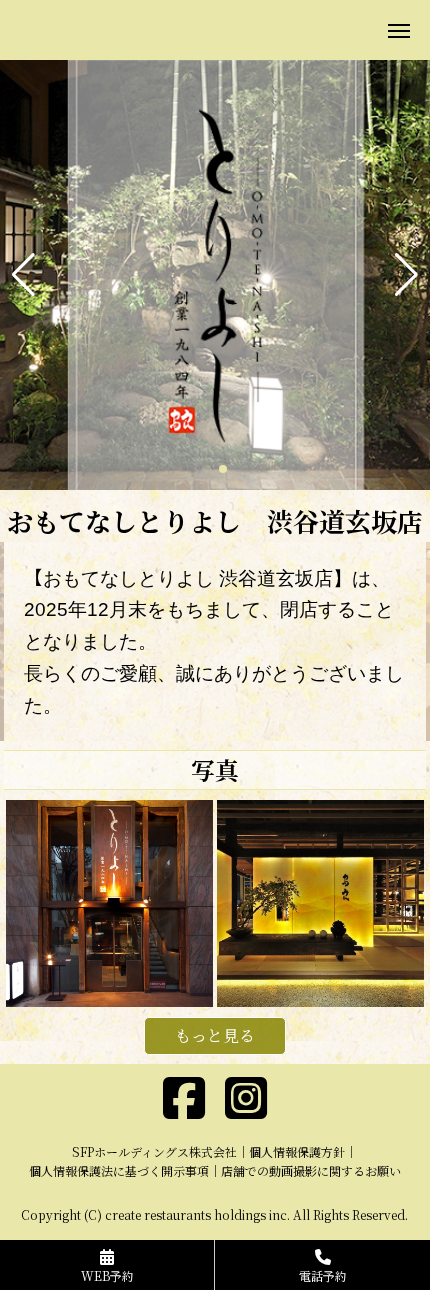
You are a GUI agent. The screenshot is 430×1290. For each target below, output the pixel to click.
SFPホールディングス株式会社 (154, 1151)
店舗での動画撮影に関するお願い (311, 1170)
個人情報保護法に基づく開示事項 (119, 1170)
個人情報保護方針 (297, 1151)
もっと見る (215, 1035)
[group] (215, 275)
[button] (23, 275)
